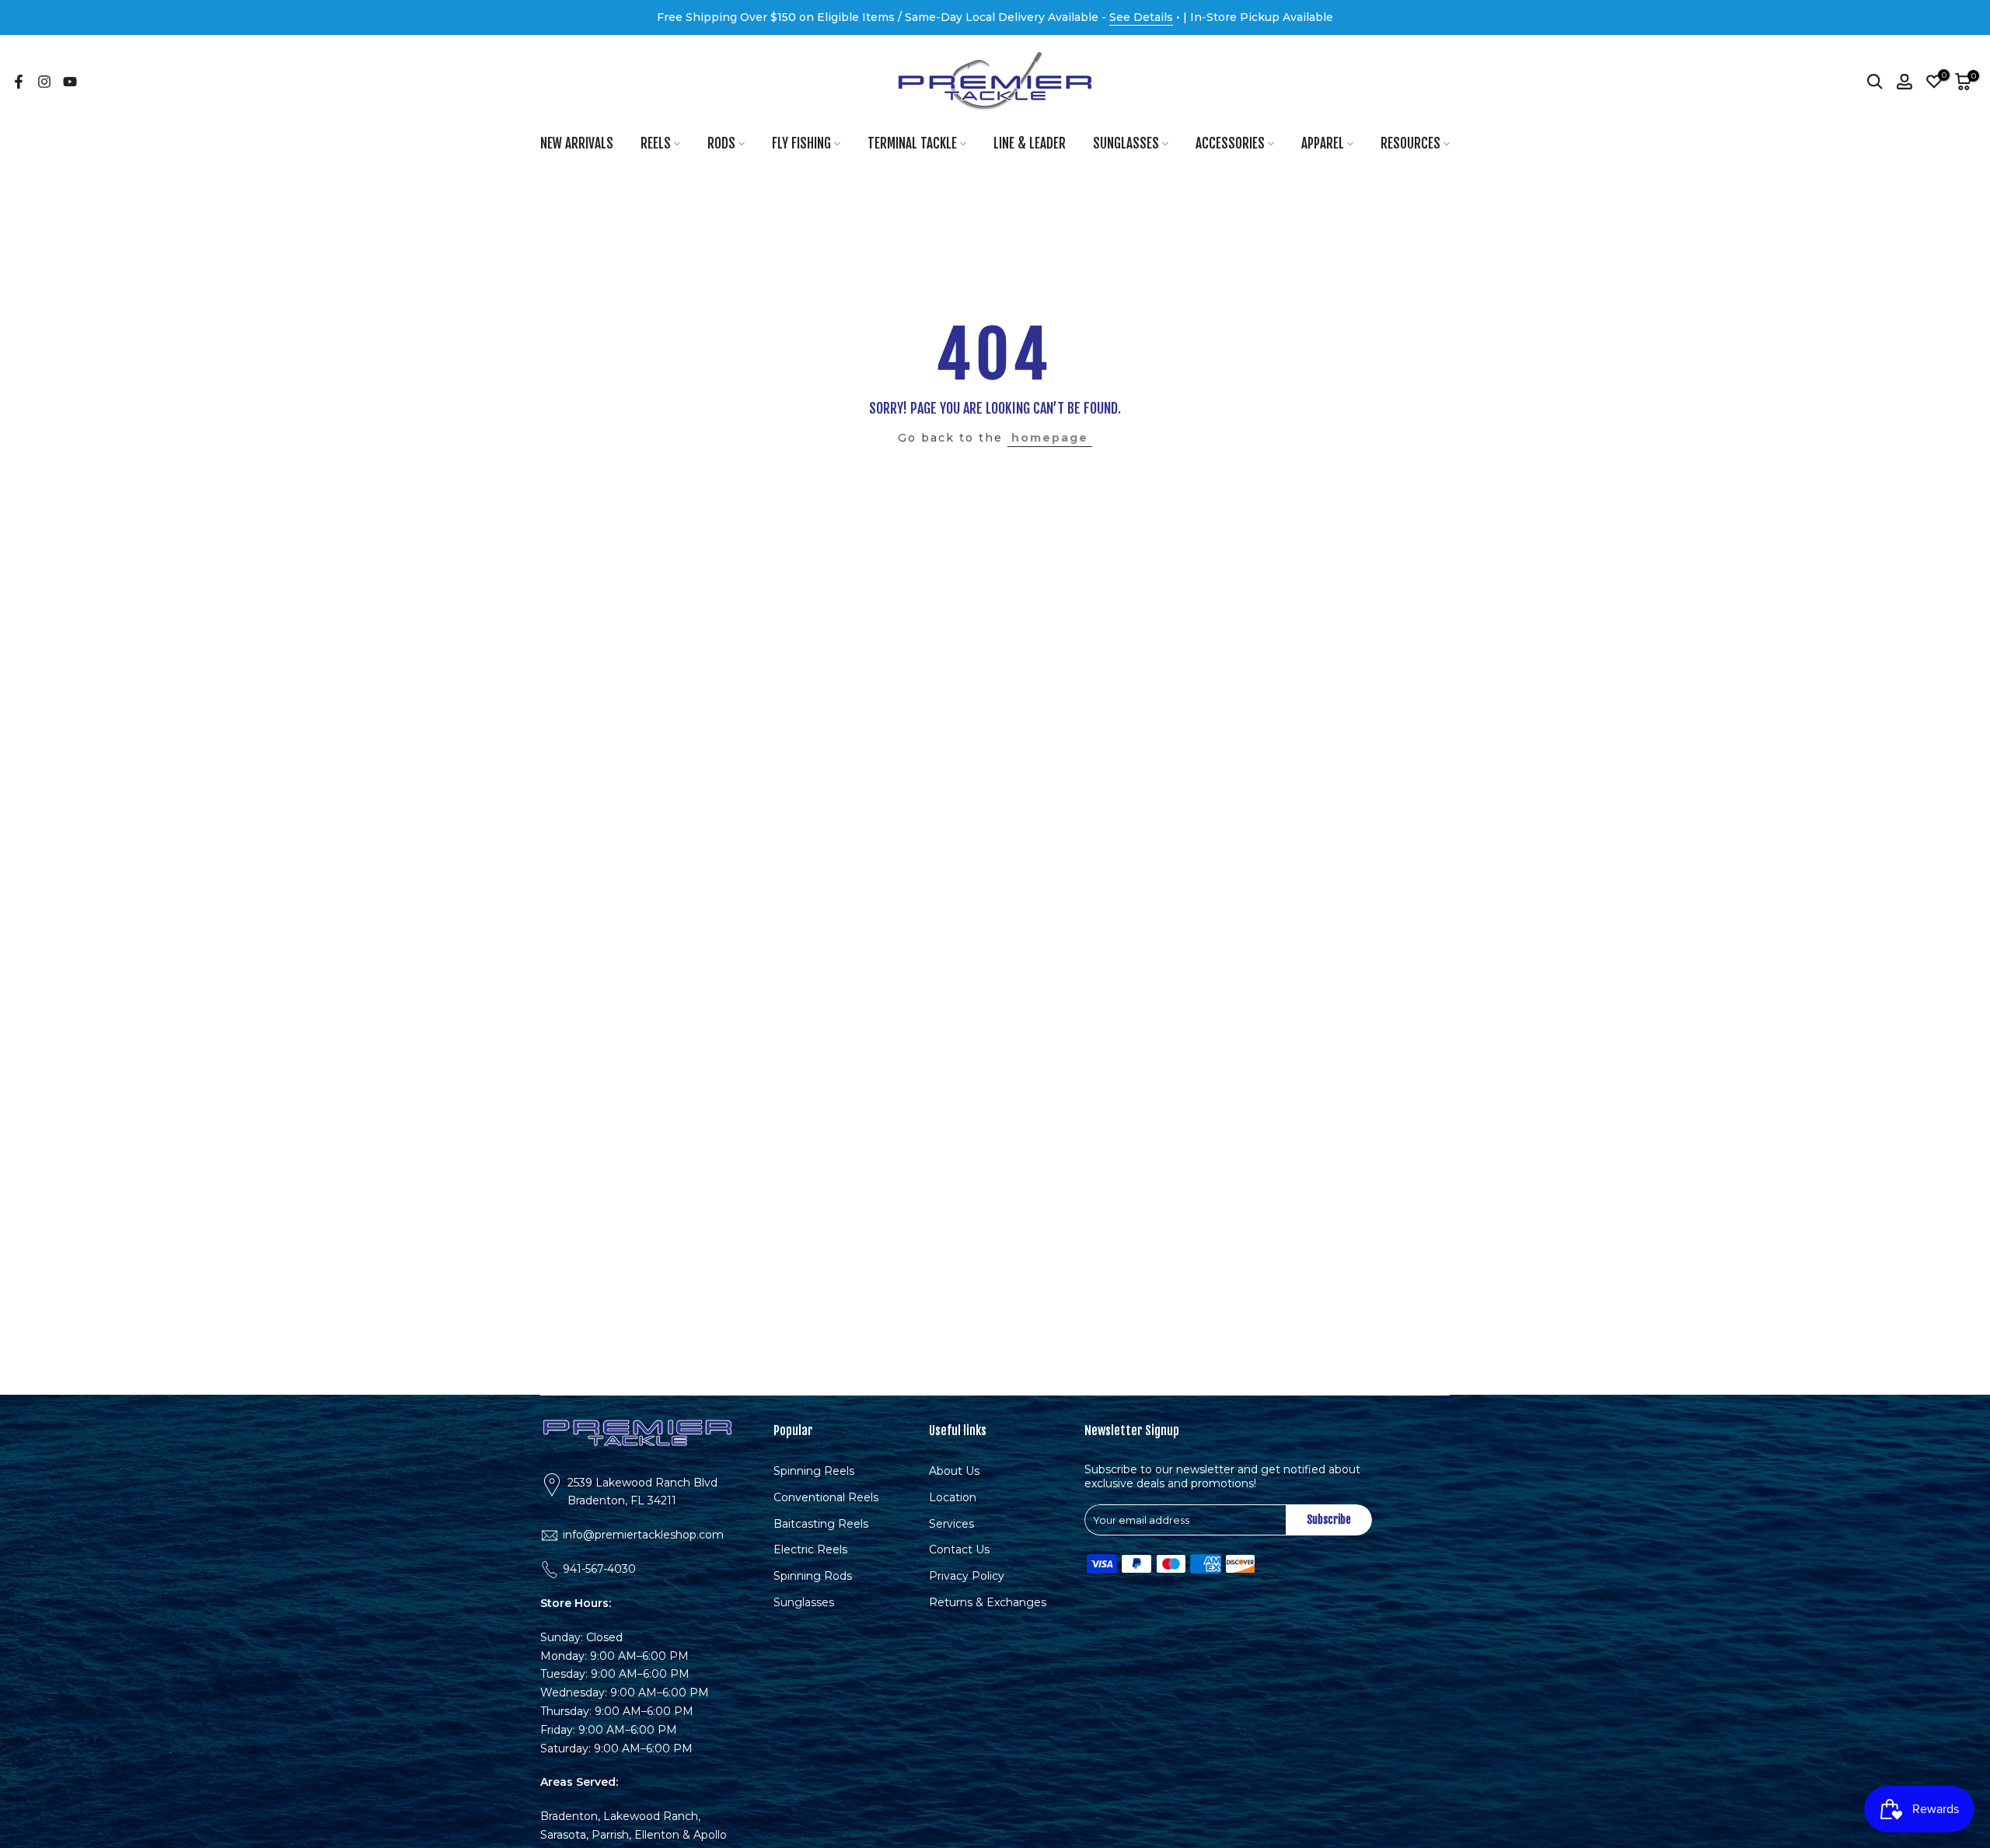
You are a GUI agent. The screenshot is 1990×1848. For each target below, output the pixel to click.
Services (951, 1523)
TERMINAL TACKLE (912, 143)
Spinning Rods (813, 1576)
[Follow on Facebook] (19, 82)
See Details (1141, 17)
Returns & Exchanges (988, 1602)
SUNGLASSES (1126, 143)
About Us (954, 1471)
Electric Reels (810, 1549)
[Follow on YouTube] (70, 82)
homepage (1050, 438)
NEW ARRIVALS (577, 143)
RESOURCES (1410, 143)
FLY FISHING (801, 143)
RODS (721, 143)
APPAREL (1323, 143)
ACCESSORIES (1230, 143)
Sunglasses (804, 1602)
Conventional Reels (826, 1497)
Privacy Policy (967, 1576)
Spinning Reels (814, 1471)
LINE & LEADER (1030, 143)
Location (953, 1497)
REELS (656, 143)
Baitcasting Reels (821, 1523)
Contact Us (959, 1549)
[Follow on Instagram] (44, 82)
